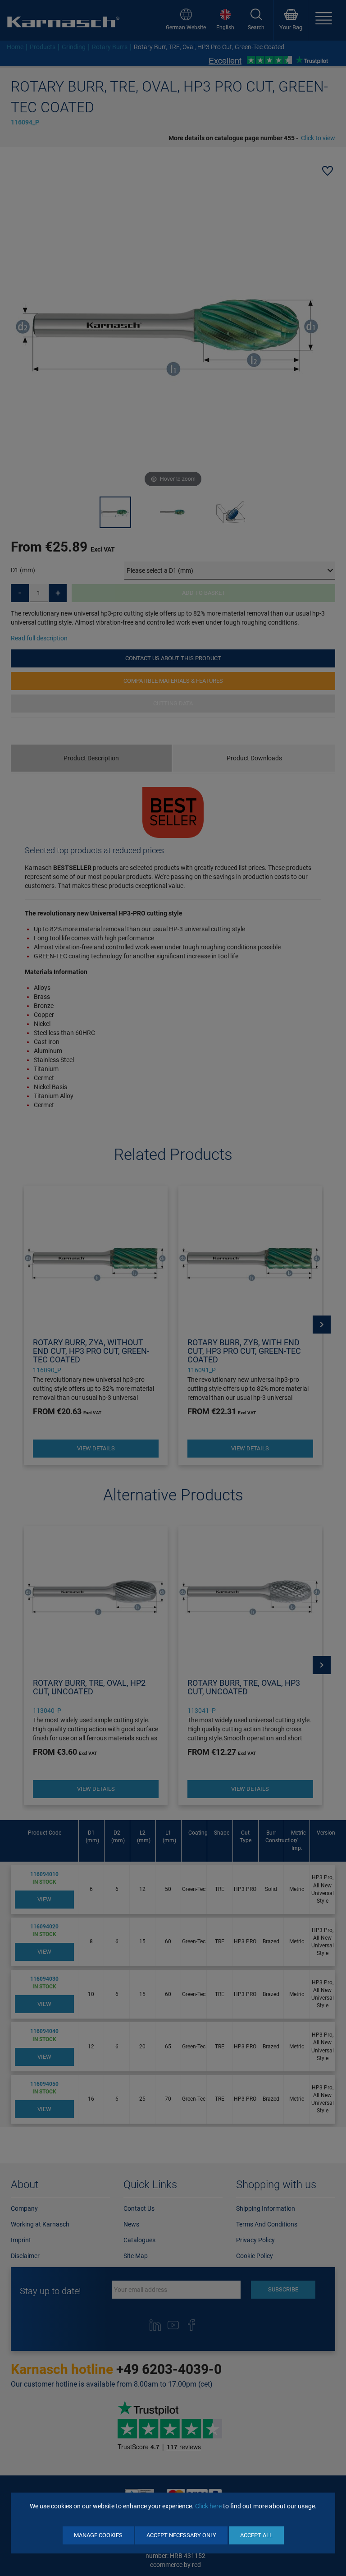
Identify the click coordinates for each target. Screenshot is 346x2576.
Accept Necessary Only (181, 2535)
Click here (208, 2506)
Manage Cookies (98, 2535)
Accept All (256, 2535)
